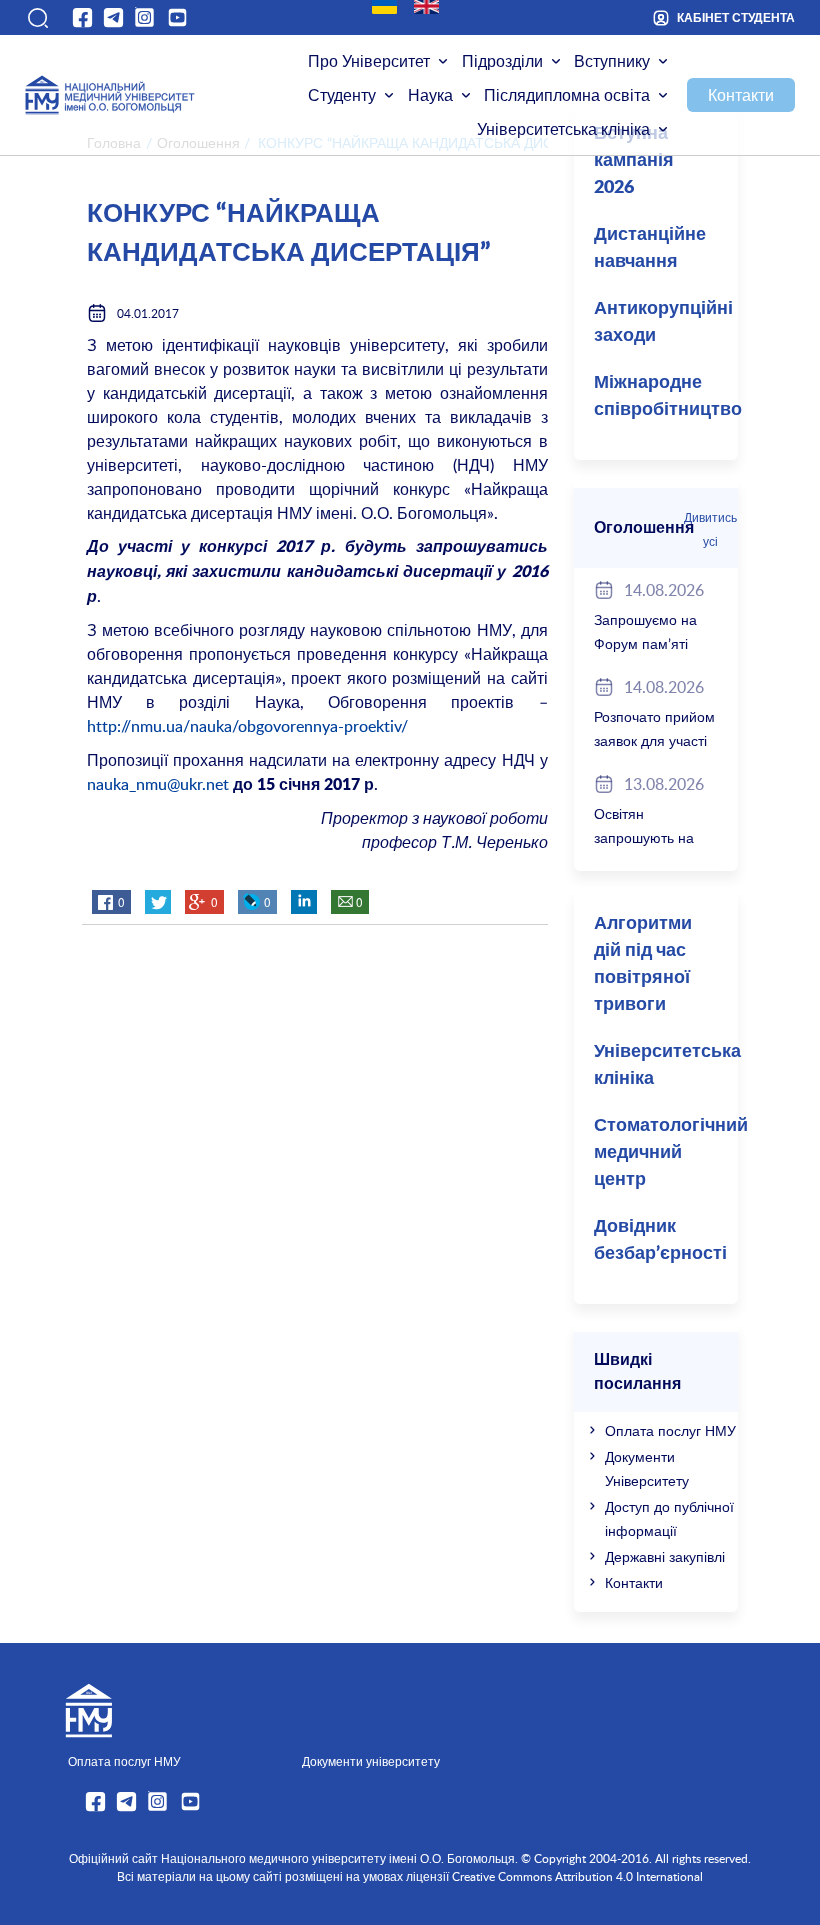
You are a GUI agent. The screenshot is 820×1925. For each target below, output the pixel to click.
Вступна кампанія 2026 (634, 161)
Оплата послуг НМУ (670, 1430)
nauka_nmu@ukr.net (158, 784)
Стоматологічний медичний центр (666, 1153)
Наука (430, 95)
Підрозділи (502, 61)
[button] (37, 18)
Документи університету (371, 1761)
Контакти (741, 95)
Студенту (342, 95)
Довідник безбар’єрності (660, 1240)
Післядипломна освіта (567, 95)
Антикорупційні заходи (663, 322)
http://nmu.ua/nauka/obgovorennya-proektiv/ (247, 726)
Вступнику (612, 61)
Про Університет (369, 61)
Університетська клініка (563, 129)
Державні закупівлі (665, 1556)
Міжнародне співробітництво (666, 396)
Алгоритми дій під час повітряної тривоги (643, 964)
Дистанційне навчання (650, 248)
